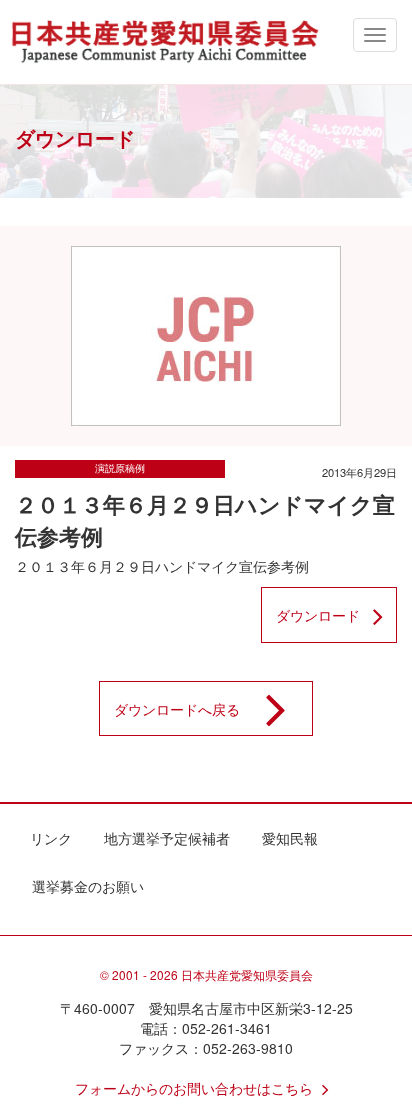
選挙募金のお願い (88, 886)
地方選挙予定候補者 (167, 838)
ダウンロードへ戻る (177, 709)
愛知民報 (290, 838)
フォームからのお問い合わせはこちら (194, 1088)
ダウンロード (318, 615)
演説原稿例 (120, 468)
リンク (51, 838)
